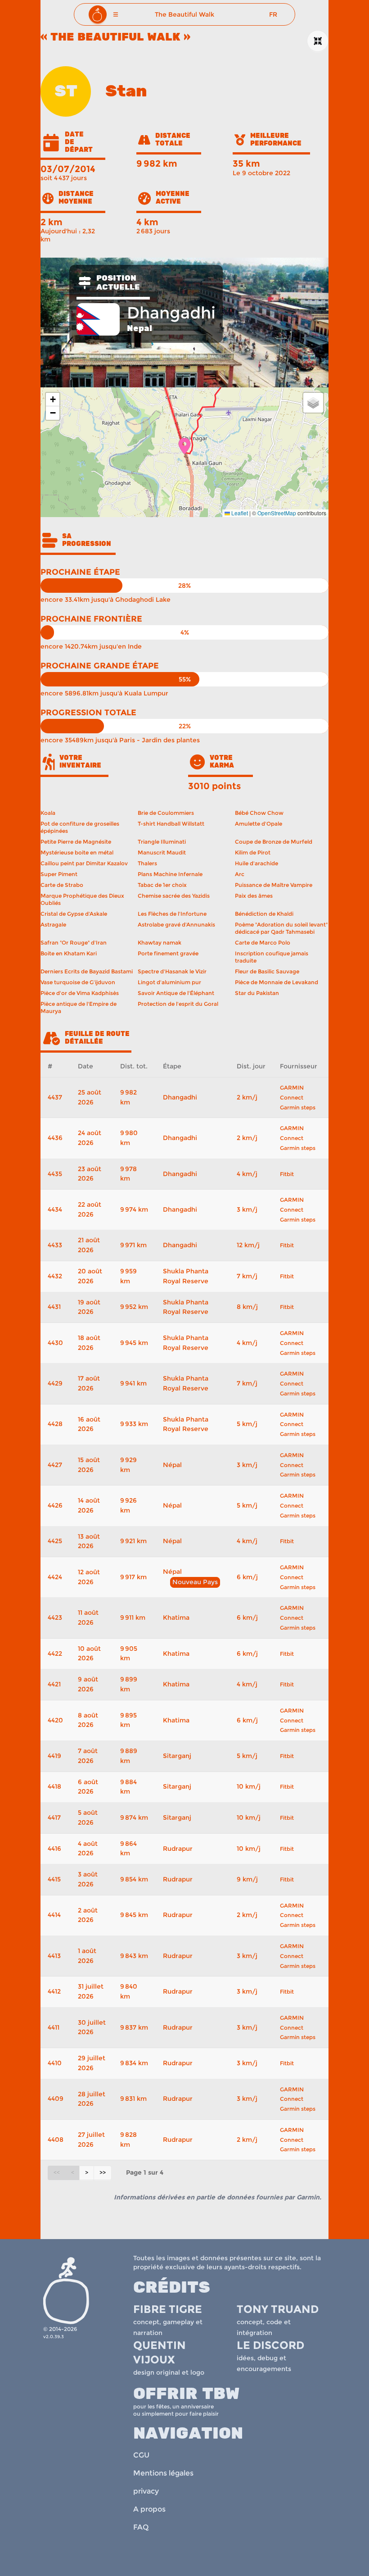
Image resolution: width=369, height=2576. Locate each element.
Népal (172, 1465)
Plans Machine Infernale (170, 874)
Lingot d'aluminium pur (169, 982)
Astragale (53, 925)
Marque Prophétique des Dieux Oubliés (82, 899)
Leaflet (239, 513)
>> (103, 2173)
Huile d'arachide (256, 863)
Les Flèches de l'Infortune (172, 914)
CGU (141, 2455)
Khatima (176, 1617)
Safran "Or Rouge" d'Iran (74, 943)
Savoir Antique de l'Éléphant (176, 993)
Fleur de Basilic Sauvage (267, 971)
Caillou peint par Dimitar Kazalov (84, 863)
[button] (116, 14)
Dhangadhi (180, 1097)
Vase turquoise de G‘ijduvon (78, 982)
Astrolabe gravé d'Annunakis (176, 925)
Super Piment (59, 874)
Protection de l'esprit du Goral (178, 1004)
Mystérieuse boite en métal (77, 852)
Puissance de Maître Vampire (274, 885)
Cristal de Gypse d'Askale (74, 914)
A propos (149, 2509)
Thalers (147, 863)
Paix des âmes (254, 896)
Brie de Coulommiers (166, 813)
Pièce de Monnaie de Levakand (277, 982)
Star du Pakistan (257, 993)
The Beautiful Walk (184, 14)
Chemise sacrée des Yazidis (174, 896)
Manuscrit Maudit (162, 852)
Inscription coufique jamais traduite (272, 957)
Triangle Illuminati (162, 842)
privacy (146, 2491)
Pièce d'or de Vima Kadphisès (80, 993)
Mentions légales (163, 2473)
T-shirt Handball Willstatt (171, 824)
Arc (240, 874)
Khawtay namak (160, 943)
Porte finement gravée (168, 953)
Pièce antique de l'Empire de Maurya (79, 1007)
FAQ (141, 2527)
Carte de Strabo (62, 885)
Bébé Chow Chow (259, 813)
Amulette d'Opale (259, 824)
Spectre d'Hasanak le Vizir (172, 971)
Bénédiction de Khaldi (264, 914)
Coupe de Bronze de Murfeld (274, 842)
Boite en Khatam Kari (69, 953)
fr (273, 14)
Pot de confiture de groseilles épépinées (80, 827)
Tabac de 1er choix (162, 885)
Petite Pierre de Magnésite (76, 842)
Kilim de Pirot (253, 852)
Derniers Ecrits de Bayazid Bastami (87, 971)
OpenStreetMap (277, 513)
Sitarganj (177, 1756)
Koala (48, 813)
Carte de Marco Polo (263, 943)
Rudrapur (178, 1849)
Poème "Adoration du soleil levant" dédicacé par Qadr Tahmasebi (281, 928)
